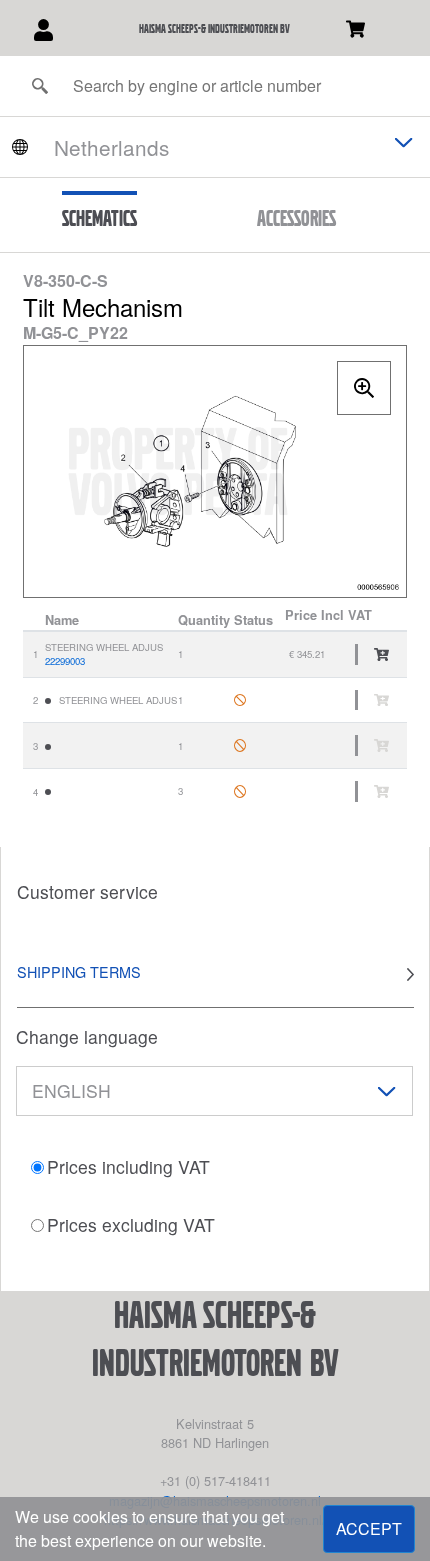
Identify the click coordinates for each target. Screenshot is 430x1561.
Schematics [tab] (99, 218)
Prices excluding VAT (131, 1224)
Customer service (87, 891)
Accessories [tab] (296, 218)
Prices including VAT (128, 1166)
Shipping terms (79, 971)
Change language (87, 1036)
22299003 (65, 661)
